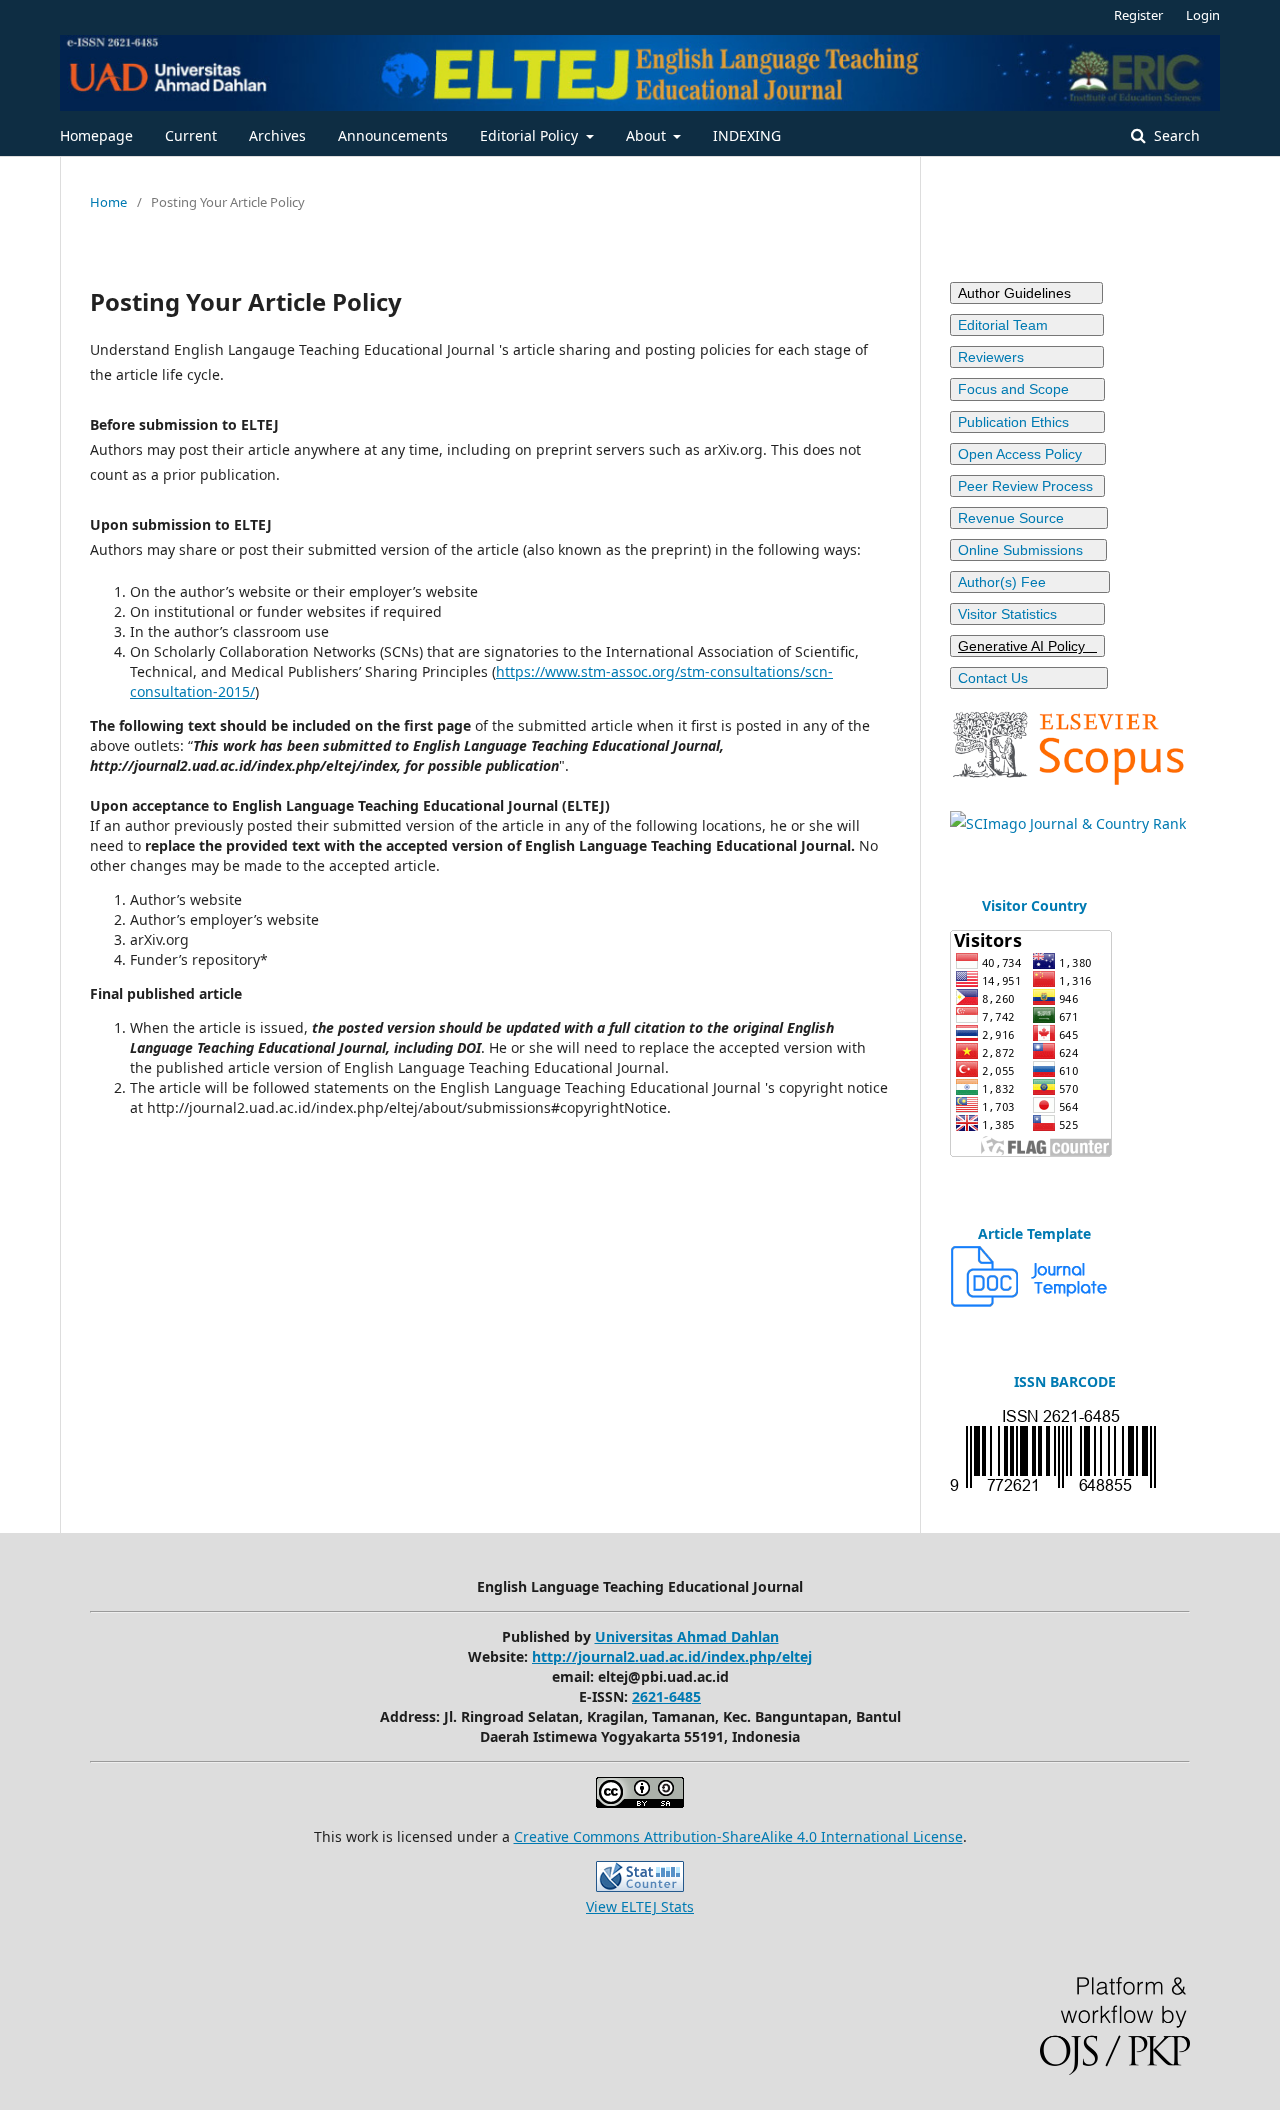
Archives (277, 135)
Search (1175, 135)
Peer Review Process (1027, 486)
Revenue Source (1029, 518)
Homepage (96, 135)
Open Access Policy (1028, 454)
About (648, 135)
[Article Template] (1030, 1301)
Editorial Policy (531, 135)
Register (1138, 15)
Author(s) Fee (1030, 582)
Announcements (393, 135)
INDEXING (747, 135)
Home (108, 202)
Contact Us (1029, 678)
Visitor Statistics (1027, 614)
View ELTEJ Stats (640, 1906)
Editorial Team (1027, 325)
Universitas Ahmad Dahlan (687, 1636)
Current (191, 135)
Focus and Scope (1027, 389)
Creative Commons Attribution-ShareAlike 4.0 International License (738, 1836)
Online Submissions (1028, 550)
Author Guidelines (1026, 293)
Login (1203, 15)
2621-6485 (666, 1696)
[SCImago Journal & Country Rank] (1068, 823)
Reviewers (1025, 357)
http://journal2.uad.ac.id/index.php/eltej (672, 1656)
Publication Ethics (1027, 422)
